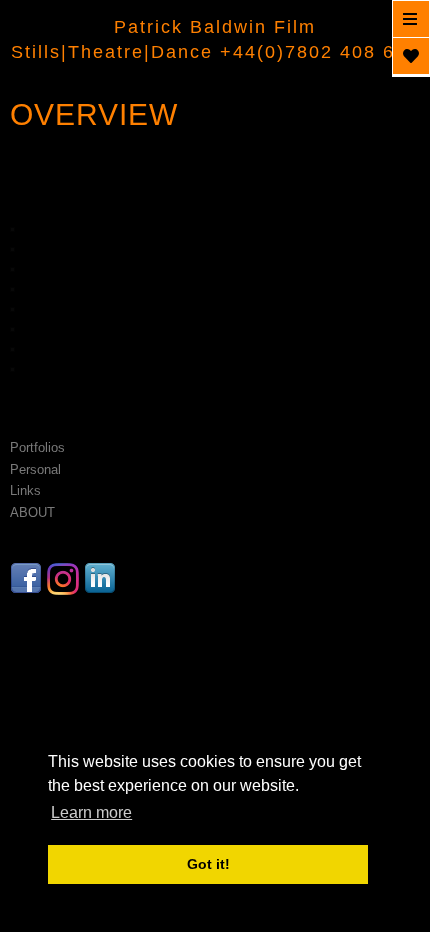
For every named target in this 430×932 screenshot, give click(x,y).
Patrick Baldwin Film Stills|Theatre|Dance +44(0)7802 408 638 (215, 39)
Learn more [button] (91, 812)
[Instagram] (65, 585)
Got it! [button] (208, 864)
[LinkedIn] (102, 585)
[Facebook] (28, 585)
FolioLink (216, 623)
